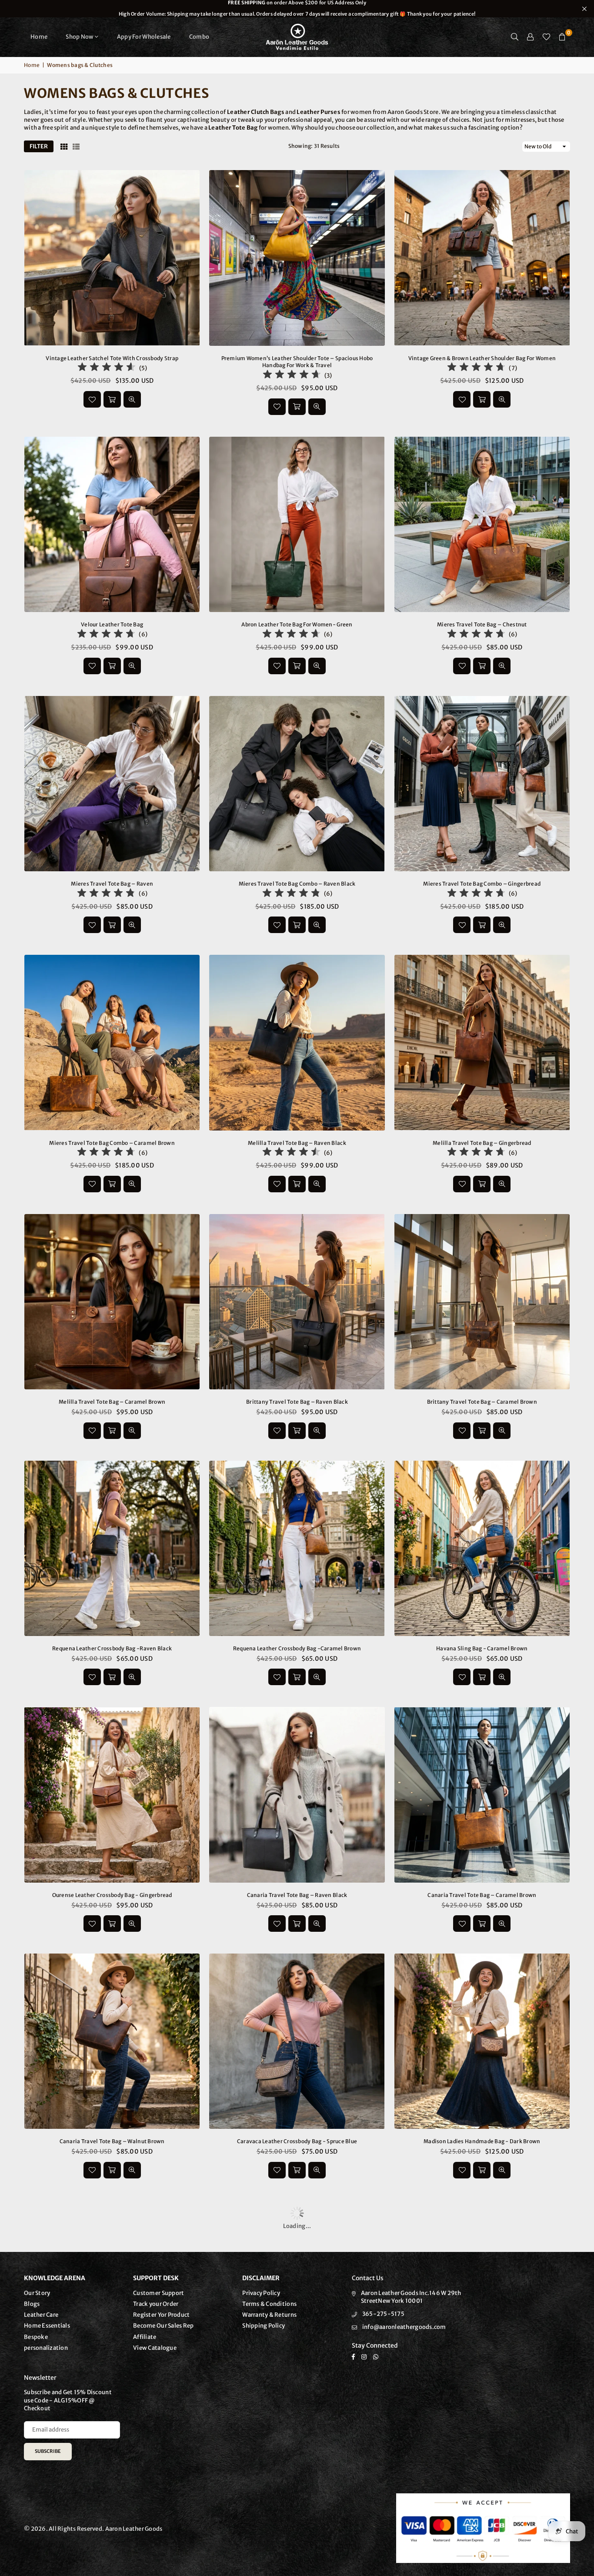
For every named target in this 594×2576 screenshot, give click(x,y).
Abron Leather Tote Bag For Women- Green (297, 624)
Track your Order (156, 2304)
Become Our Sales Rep (163, 2326)
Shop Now (80, 37)
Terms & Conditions (269, 2304)
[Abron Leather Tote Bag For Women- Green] (297, 524)
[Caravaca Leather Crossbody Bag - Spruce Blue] (297, 2041)
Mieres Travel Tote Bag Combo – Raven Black (297, 884)
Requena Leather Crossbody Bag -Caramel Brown (297, 1648)
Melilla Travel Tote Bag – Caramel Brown (112, 1402)
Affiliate (145, 2337)
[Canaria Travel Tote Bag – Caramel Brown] (482, 1795)
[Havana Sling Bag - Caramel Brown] (482, 1548)
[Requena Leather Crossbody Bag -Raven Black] (112, 1548)
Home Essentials (47, 2326)
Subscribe (48, 2451)
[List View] (76, 147)
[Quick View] (132, 399)
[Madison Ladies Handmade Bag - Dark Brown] (482, 2041)
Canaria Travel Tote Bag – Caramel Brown (482, 1895)
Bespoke (36, 2337)
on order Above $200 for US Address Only (297, 8)
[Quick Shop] (297, 407)
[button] (562, 37)
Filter (39, 146)
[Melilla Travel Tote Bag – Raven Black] (297, 1042)
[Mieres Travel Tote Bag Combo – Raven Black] (297, 784)
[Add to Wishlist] (92, 399)
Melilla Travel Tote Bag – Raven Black (297, 1143)
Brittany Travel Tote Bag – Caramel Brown (482, 1402)
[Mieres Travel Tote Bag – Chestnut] (482, 524)
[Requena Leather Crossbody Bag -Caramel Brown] (297, 1548)
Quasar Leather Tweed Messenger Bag (94, 2550)
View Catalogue (155, 2348)
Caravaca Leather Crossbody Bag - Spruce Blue (297, 2141)
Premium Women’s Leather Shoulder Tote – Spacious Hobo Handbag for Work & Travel (297, 362)
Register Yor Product (161, 2315)
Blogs (32, 2304)
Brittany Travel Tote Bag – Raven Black (297, 1402)
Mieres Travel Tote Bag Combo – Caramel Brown (112, 1143)
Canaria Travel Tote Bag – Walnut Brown (112, 2141)
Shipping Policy (264, 2326)
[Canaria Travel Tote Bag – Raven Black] (297, 1795)
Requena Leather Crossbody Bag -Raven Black (112, 1648)
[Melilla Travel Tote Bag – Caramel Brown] (112, 1302)
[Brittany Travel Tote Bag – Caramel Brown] (482, 1302)
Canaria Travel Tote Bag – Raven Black (297, 1895)
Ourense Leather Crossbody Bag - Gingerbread (112, 1895)
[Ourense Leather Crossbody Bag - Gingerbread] (112, 1795)
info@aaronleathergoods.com (404, 2327)
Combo (199, 37)
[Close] (144, 2533)
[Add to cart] (112, 399)
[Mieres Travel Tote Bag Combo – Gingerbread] (482, 784)
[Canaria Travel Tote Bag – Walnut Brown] (112, 2041)
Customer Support (159, 2293)
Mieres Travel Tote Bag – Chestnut (482, 624)
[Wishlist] (546, 37)
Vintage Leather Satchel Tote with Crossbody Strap (112, 358)
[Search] (515, 37)
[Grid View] (64, 147)
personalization (46, 2348)
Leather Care (41, 2315)
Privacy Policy (261, 2293)
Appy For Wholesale (144, 37)
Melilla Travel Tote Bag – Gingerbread (482, 1143)
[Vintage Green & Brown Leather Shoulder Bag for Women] (482, 258)
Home (39, 37)
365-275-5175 (383, 2314)
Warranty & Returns (269, 2315)
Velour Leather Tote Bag (112, 624)
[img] (107, 368)
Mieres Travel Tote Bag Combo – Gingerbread (482, 884)
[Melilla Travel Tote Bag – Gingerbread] (482, 1042)
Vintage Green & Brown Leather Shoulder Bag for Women (482, 358)
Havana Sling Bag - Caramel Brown (482, 1648)
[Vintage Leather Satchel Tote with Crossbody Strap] (112, 258)
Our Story (37, 2293)
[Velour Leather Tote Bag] (112, 524)
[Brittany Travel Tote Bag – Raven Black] (297, 1302)
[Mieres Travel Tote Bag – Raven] (112, 784)
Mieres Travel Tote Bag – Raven (112, 884)
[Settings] (531, 37)
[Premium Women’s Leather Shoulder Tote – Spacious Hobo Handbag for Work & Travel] (297, 258)
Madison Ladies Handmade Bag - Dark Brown (482, 2141)
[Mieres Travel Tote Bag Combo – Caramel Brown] (112, 1042)
